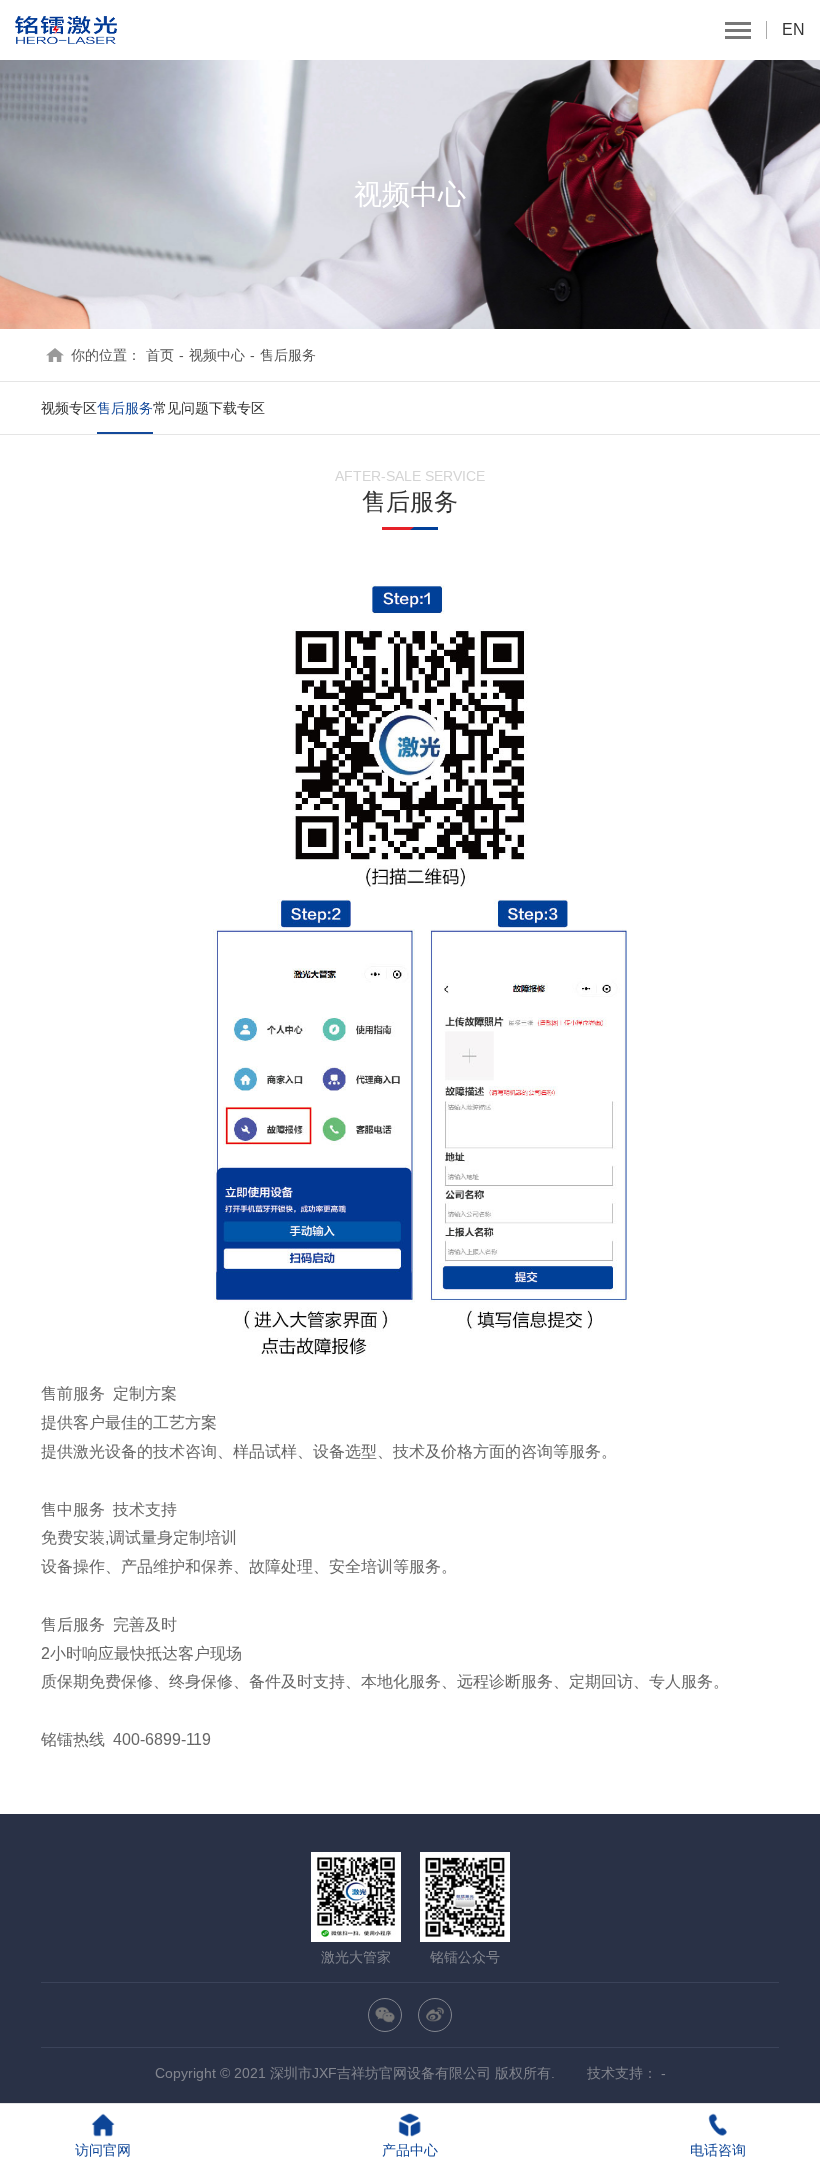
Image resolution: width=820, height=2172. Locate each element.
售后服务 (288, 355)
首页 (160, 355)
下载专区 (237, 408)
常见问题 (181, 408)
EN (793, 29)
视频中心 (217, 355)
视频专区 (69, 408)
